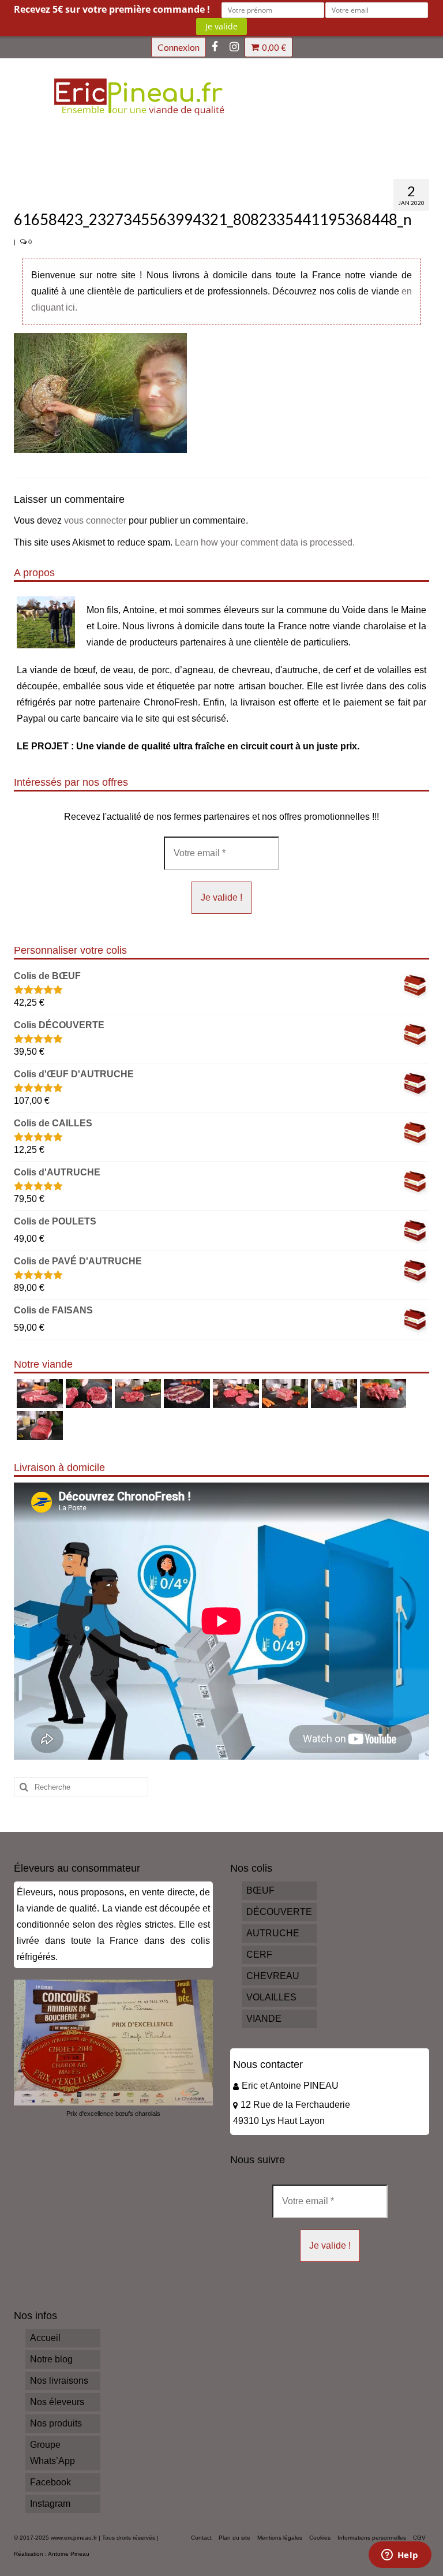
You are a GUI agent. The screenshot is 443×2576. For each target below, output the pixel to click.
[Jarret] (87, 1394)
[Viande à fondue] (136, 1394)
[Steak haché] (234, 1394)
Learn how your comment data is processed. (265, 542)
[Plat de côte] (284, 1394)
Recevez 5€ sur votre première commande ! (112, 9)
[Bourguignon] (382, 1394)
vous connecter (95, 520)
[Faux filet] (185, 1394)
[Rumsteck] (333, 1394)
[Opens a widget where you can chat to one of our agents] (400, 2556)
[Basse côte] (38, 1394)
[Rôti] (38, 1425)
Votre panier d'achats (274, 47)
